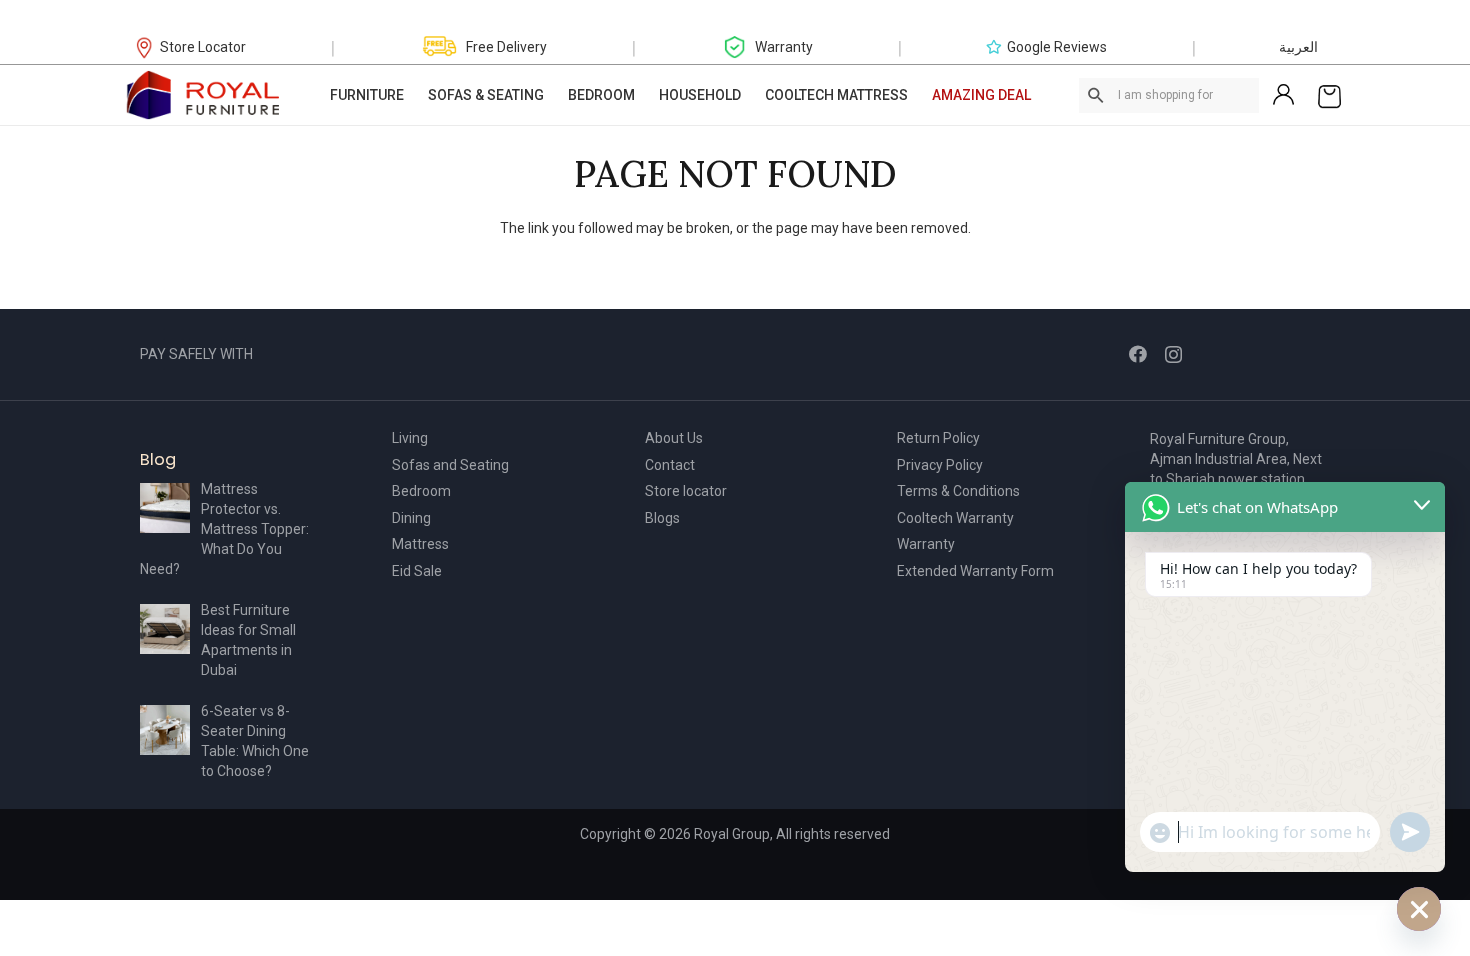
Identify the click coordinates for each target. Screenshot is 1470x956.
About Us (674, 438)
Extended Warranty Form (975, 571)
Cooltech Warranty (955, 518)
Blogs (662, 518)
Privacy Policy (940, 465)
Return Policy (938, 438)
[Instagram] (1173, 355)
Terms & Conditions (958, 491)
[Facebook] (1138, 354)
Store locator (686, 491)
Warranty (926, 544)
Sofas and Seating (450, 465)
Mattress (420, 544)
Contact (670, 465)
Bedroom (421, 491)
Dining (411, 518)
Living (410, 438)
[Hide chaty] (1419, 909)
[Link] (204, 95)
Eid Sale (417, 571)
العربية (1298, 47)
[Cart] (1329, 95)
